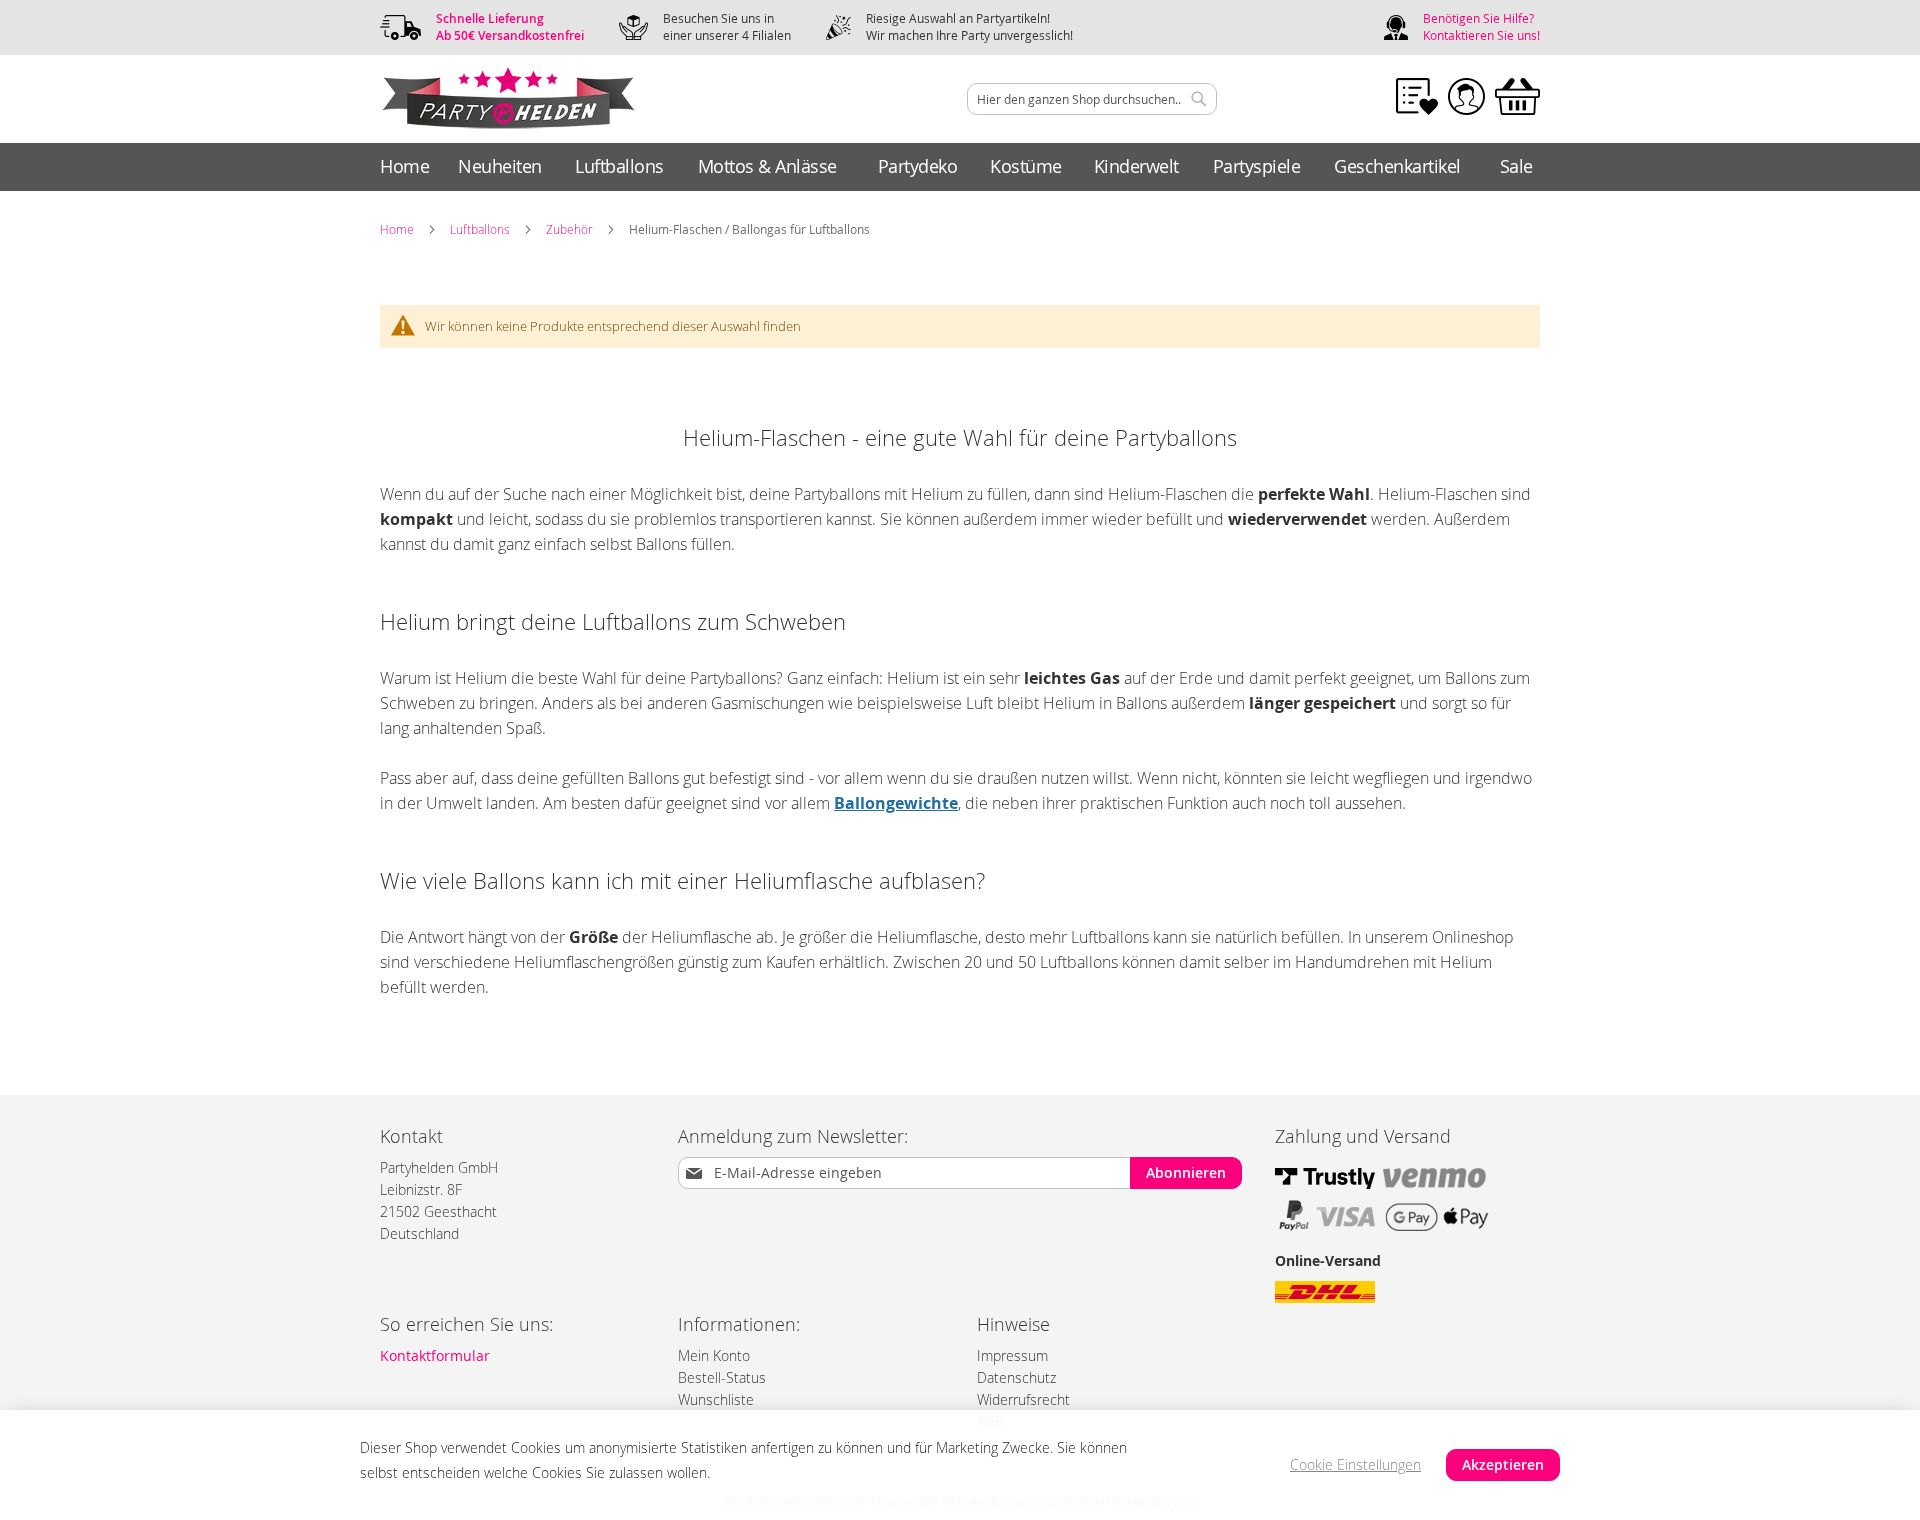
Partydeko (918, 166)
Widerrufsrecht (1023, 1399)
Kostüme (1026, 166)
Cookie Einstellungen (1355, 1464)
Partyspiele (1257, 166)
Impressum (1012, 1355)
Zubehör (569, 229)
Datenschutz (1016, 1377)
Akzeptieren (1503, 1464)
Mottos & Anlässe (767, 166)
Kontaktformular (435, 1355)
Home (404, 166)
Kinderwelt (1136, 166)
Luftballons (619, 166)
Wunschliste (716, 1399)
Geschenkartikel (1397, 166)
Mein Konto (714, 1355)
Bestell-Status (722, 1377)
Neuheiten (500, 166)
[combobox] (1092, 99)
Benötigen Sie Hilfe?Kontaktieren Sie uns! (1481, 26)
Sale (1516, 166)
